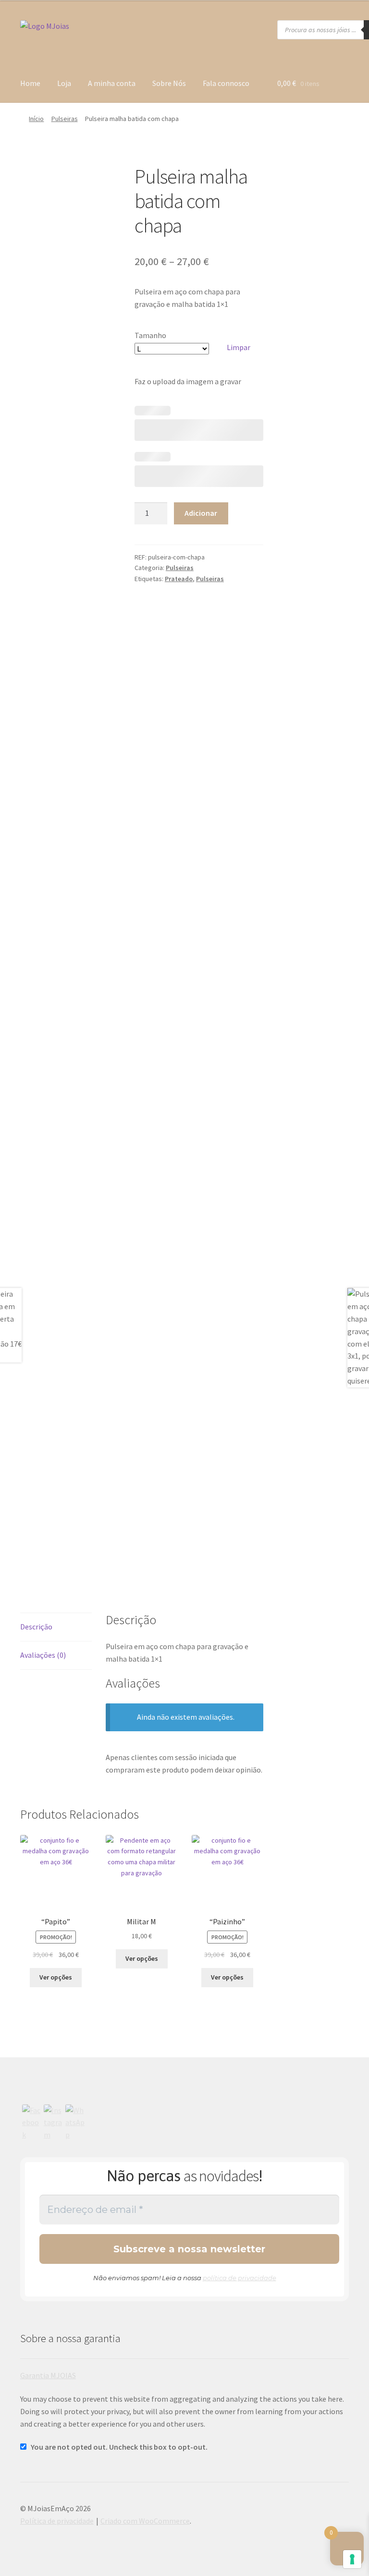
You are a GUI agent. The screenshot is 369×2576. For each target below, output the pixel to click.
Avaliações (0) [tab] (43, 1655)
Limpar (239, 347)
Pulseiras (65, 119)
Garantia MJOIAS (48, 2375)
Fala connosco (226, 83)
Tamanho (150, 335)
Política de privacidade (57, 2521)
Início (36, 119)
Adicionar (201, 513)
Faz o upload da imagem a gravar (188, 381)
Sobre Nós (169, 83)
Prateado (179, 579)
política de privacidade (240, 2278)
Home (30, 83)
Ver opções (56, 1977)
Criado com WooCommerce (145, 2521)
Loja (64, 83)
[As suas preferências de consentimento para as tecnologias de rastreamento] (352, 2559)
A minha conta (112, 83)
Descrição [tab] (36, 1627)
